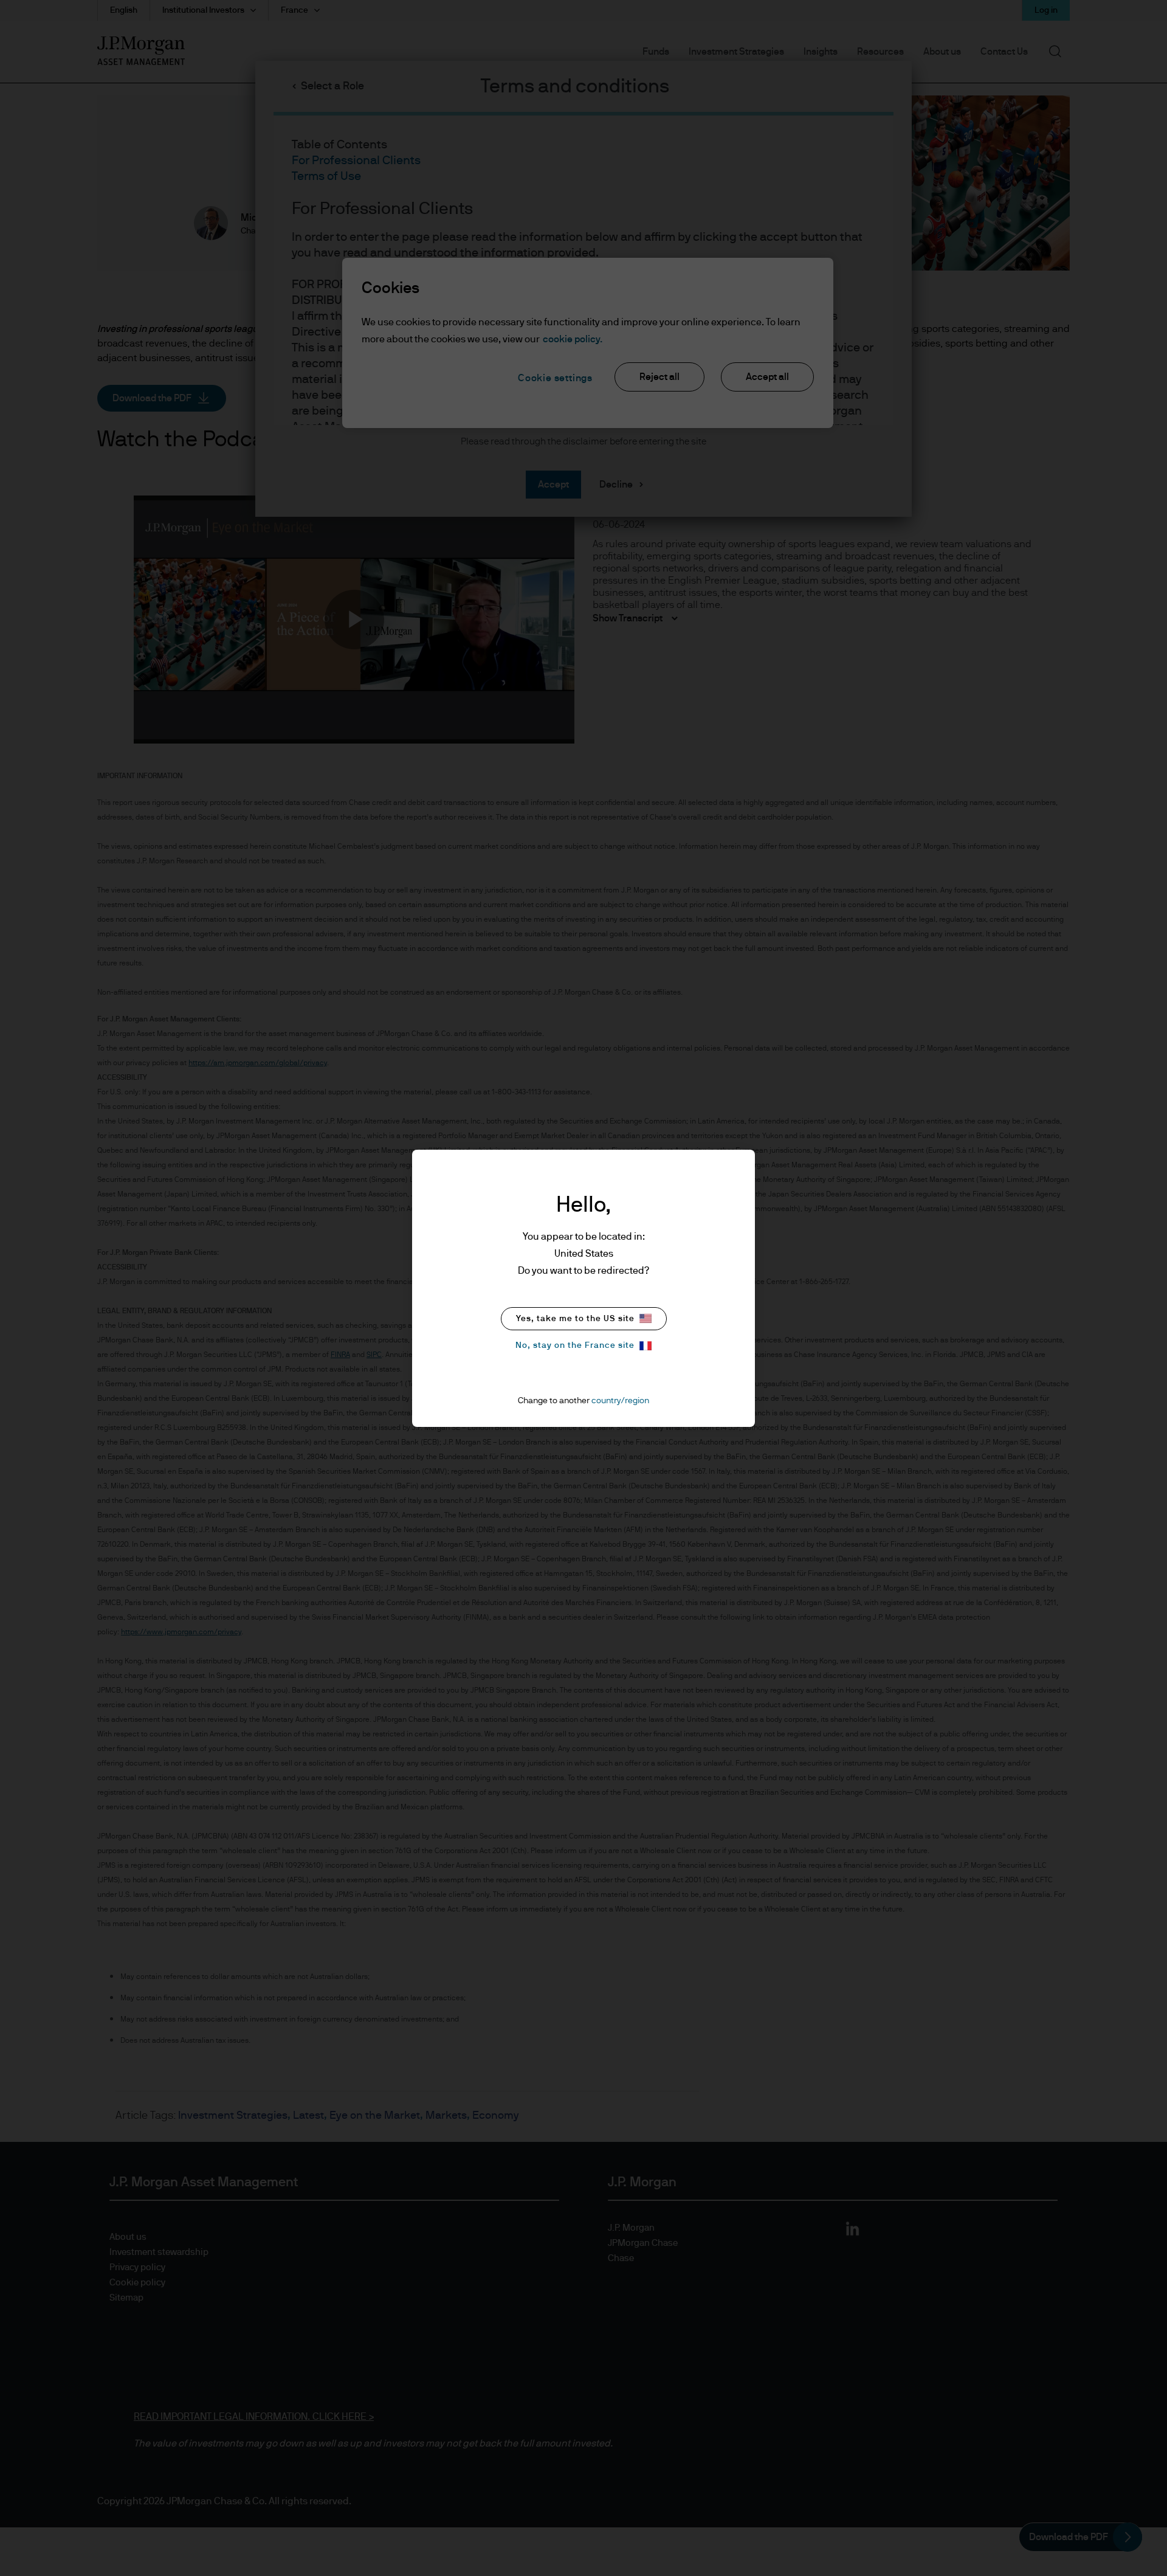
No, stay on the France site (575, 1345)
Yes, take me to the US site (575, 1319)
